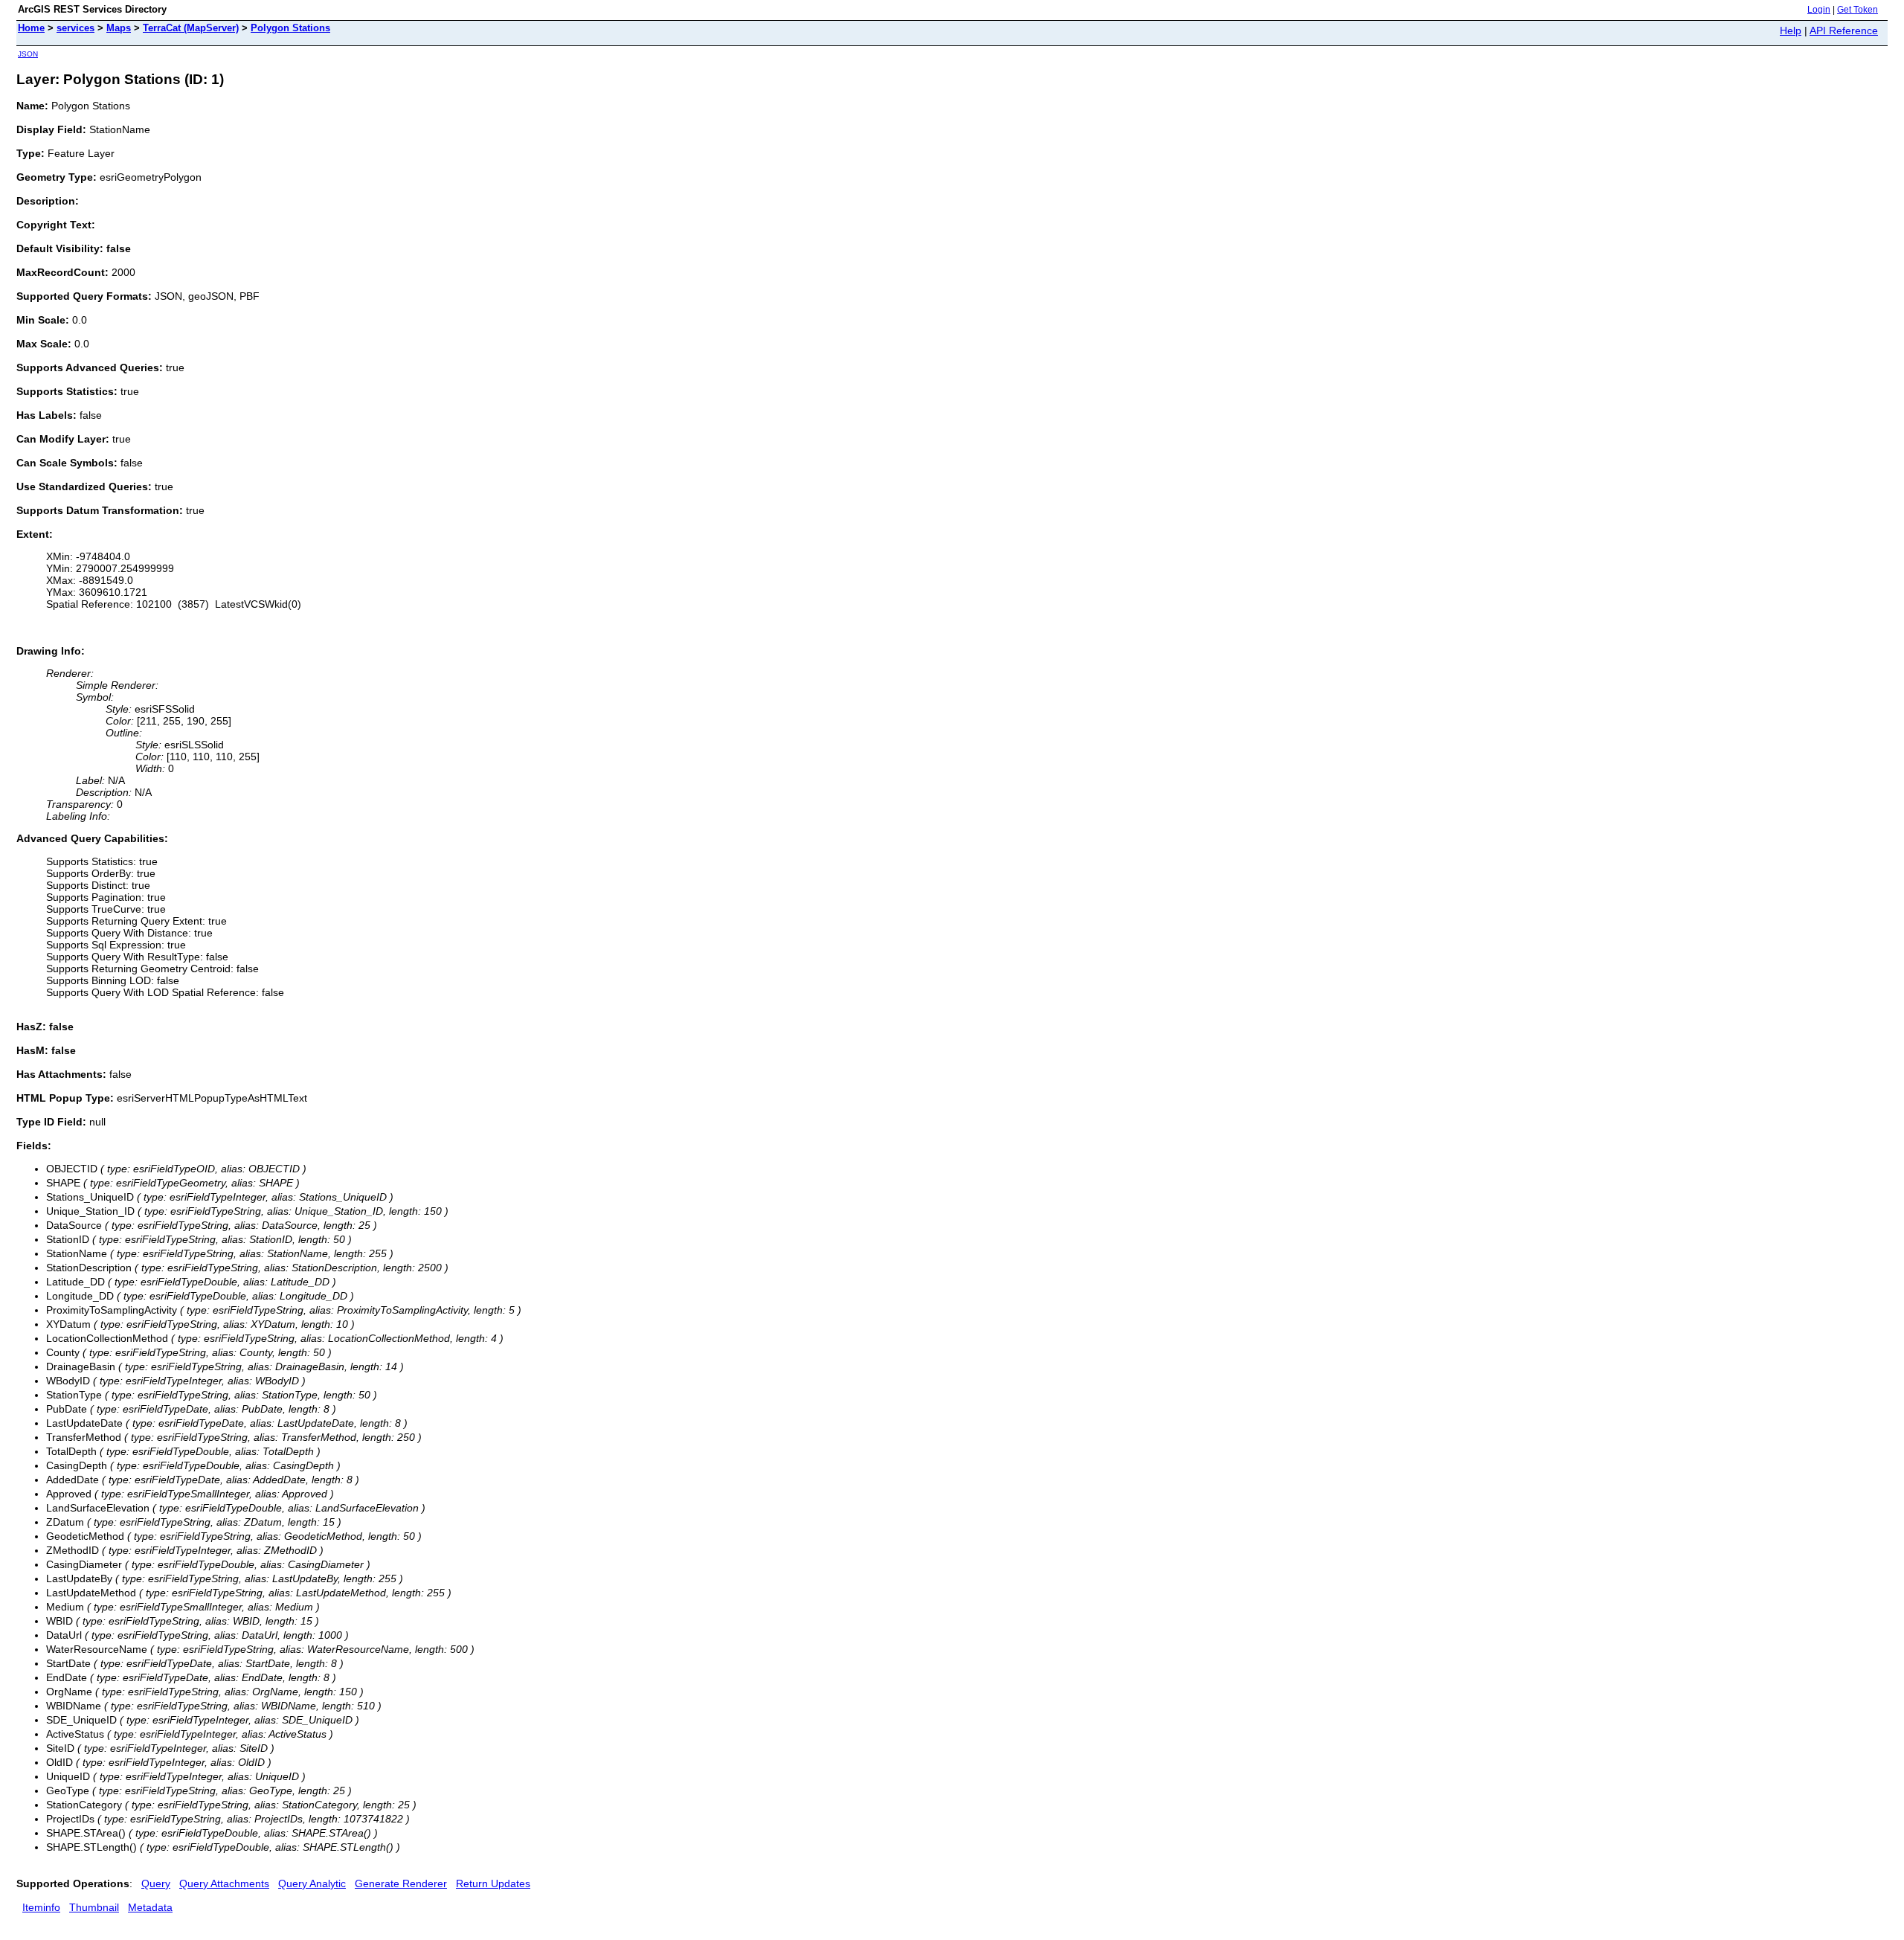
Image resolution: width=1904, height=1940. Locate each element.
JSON (28, 54)
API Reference (1844, 30)
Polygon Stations (290, 28)
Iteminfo (41, 1907)
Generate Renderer (401, 1883)
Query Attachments (224, 1883)
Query (156, 1883)
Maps (119, 28)
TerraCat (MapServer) (191, 28)
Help (1791, 30)
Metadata (150, 1907)
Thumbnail (94, 1907)
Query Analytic (312, 1883)
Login (1819, 10)
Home (31, 28)
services (75, 28)
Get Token (1858, 10)
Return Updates (493, 1883)
